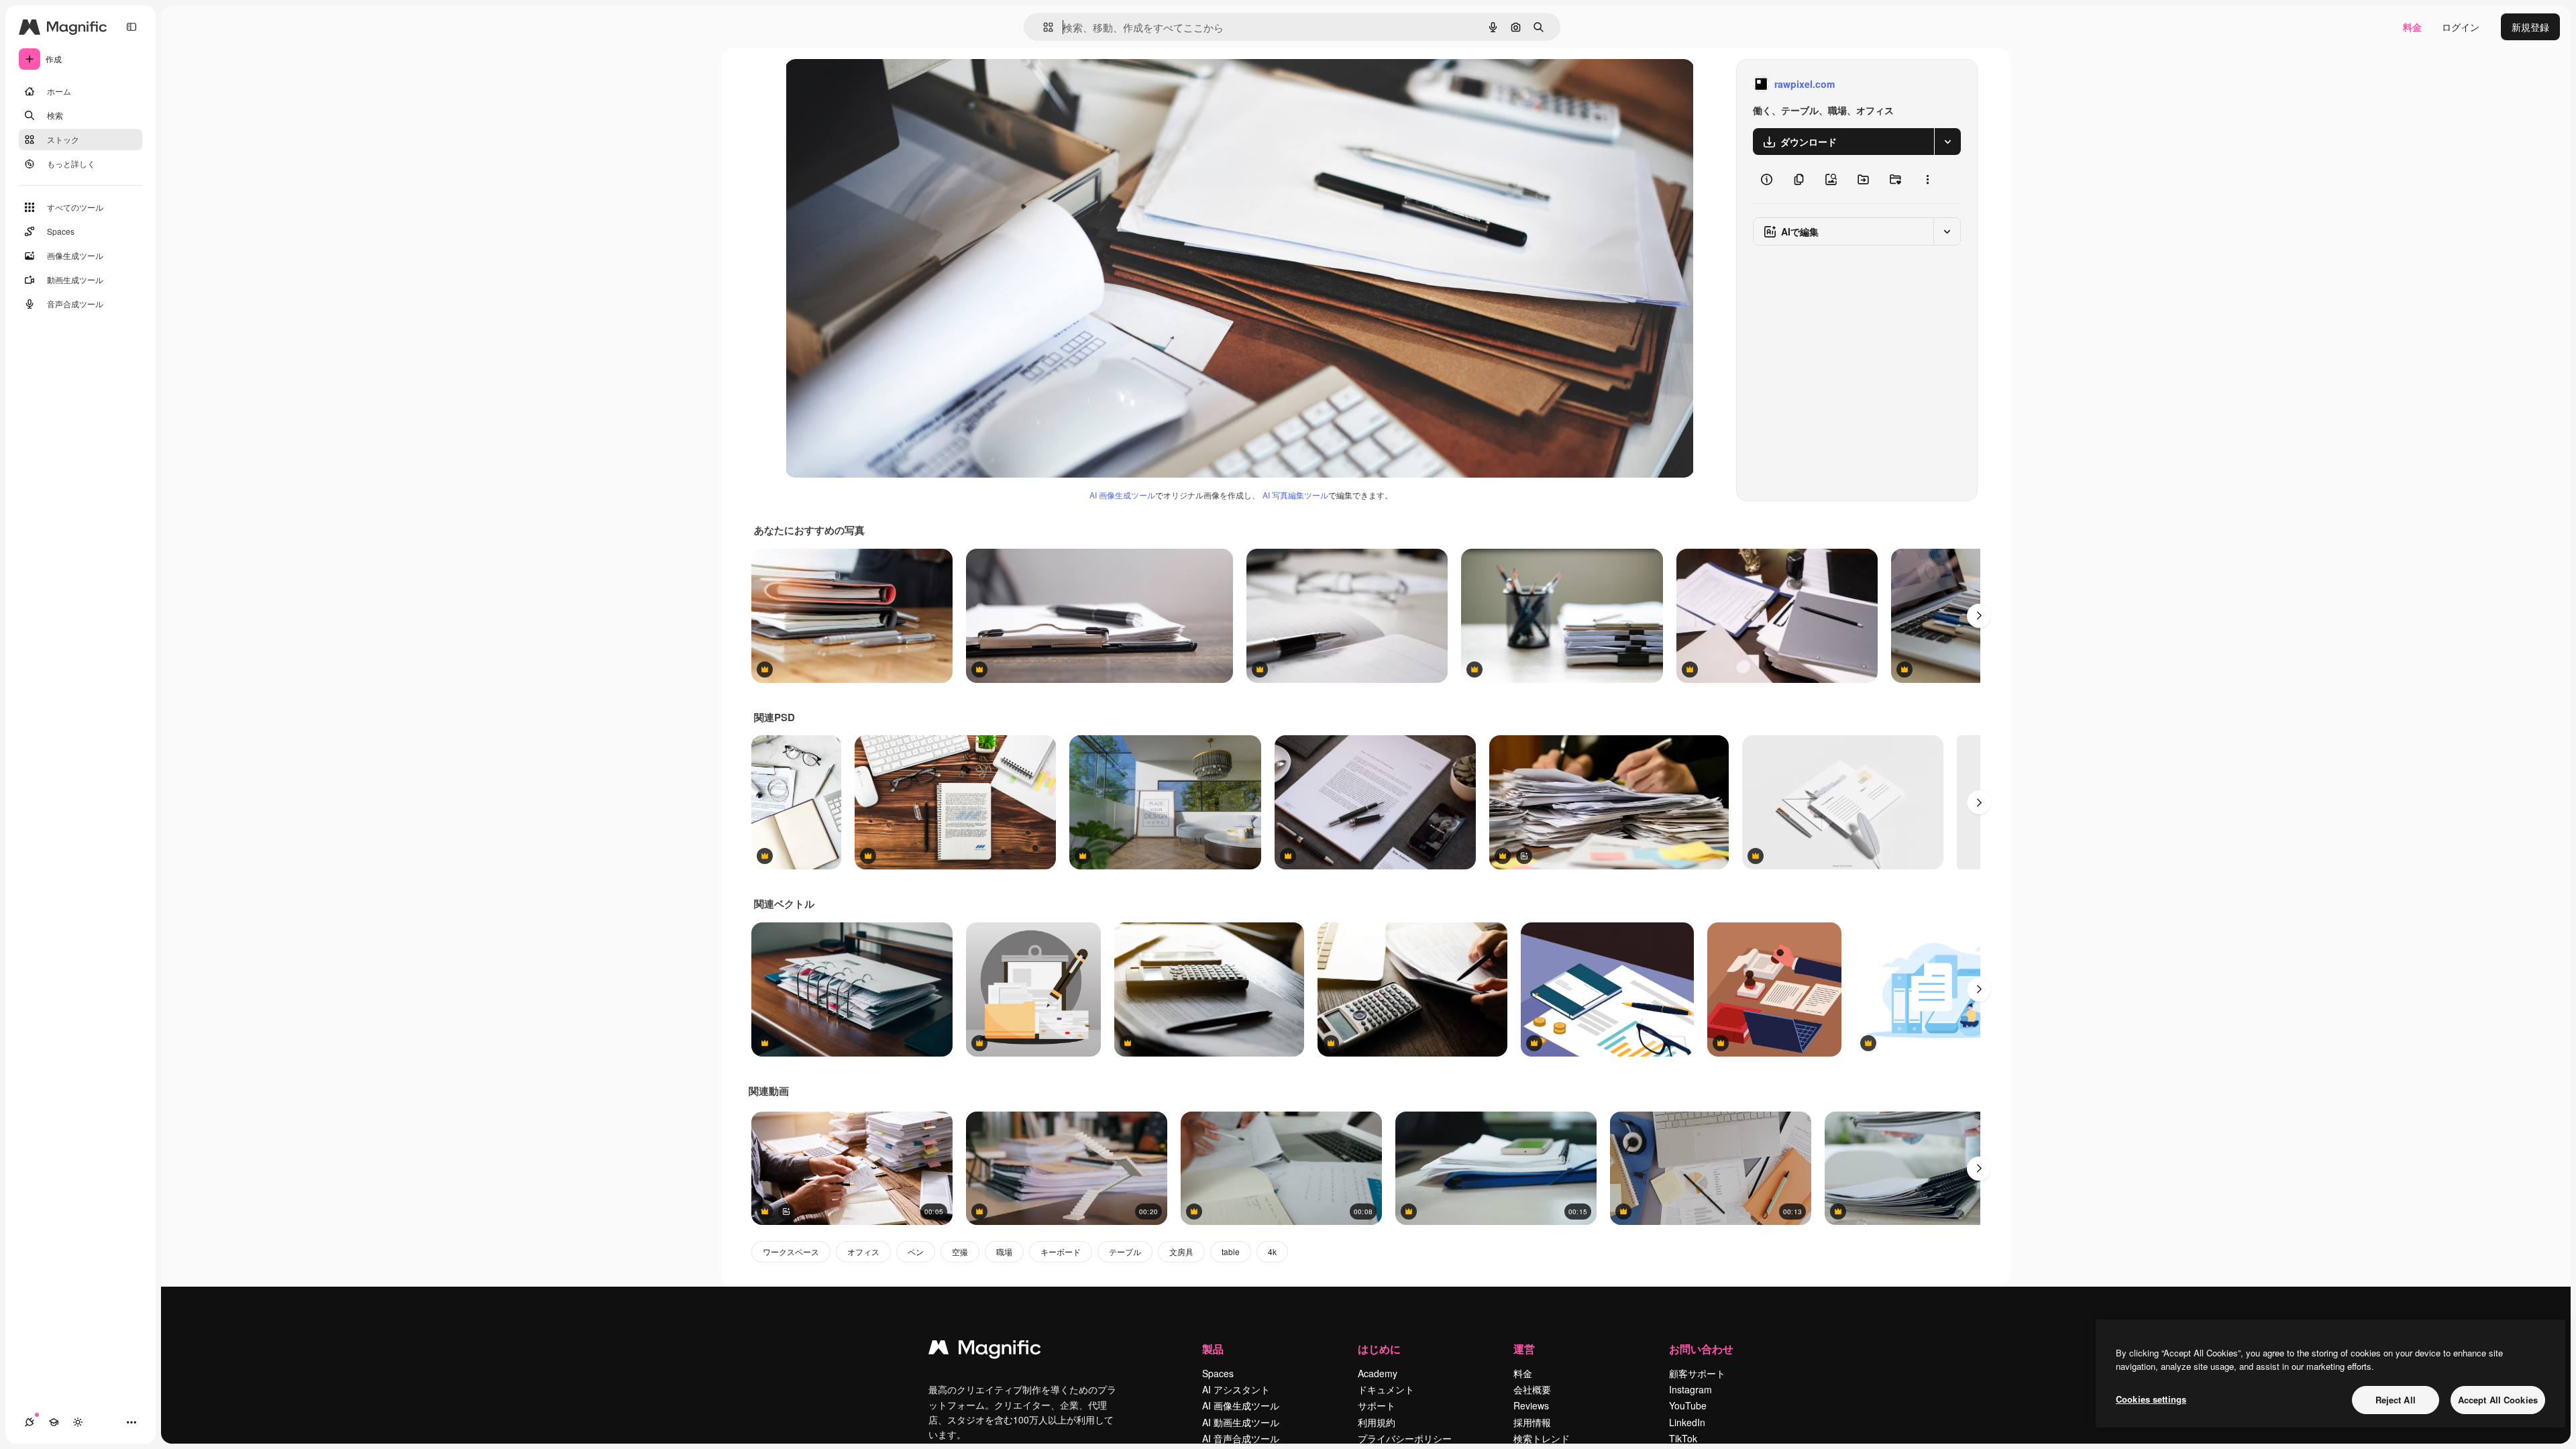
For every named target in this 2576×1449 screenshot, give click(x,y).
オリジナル (877, 84)
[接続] (30, 1422)
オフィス (863, 1251)
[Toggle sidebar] (131, 27)
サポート (1377, 1405)
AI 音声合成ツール (1241, 1438)
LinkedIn (1687, 1422)
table (1231, 1251)
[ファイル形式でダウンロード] (1947, 142)
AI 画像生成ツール (1122, 495)
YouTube (1688, 1405)
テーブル (1125, 1251)
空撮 (960, 1251)
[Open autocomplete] (1043, 27)
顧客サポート (1697, 1373)
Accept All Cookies (2498, 1400)
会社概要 (1532, 1389)
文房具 (1181, 1251)
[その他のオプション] (1927, 179)
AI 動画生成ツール (1241, 1422)
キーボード (1061, 1251)
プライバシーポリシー (1405, 1438)
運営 (1524, 1349)
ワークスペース (791, 1251)
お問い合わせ (1701, 1349)
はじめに (1379, 1349)
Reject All (2396, 1400)
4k (1272, 1251)
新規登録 (2530, 27)
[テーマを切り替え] (78, 1422)
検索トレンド (1542, 1438)
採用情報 (1532, 1422)
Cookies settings (2151, 1399)
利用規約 (1377, 1422)
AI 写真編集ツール (1295, 495)
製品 (1213, 1349)
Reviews (1531, 1405)
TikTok (1683, 1438)
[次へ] (1979, 616)
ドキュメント (1386, 1389)
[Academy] (54, 1422)
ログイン (2461, 27)
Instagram (1690, 1389)
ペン (916, 1251)
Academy (1378, 1373)
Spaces (1218, 1373)
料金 (2412, 27)
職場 (1004, 1251)
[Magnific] (985, 1350)
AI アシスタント (1236, 1389)
